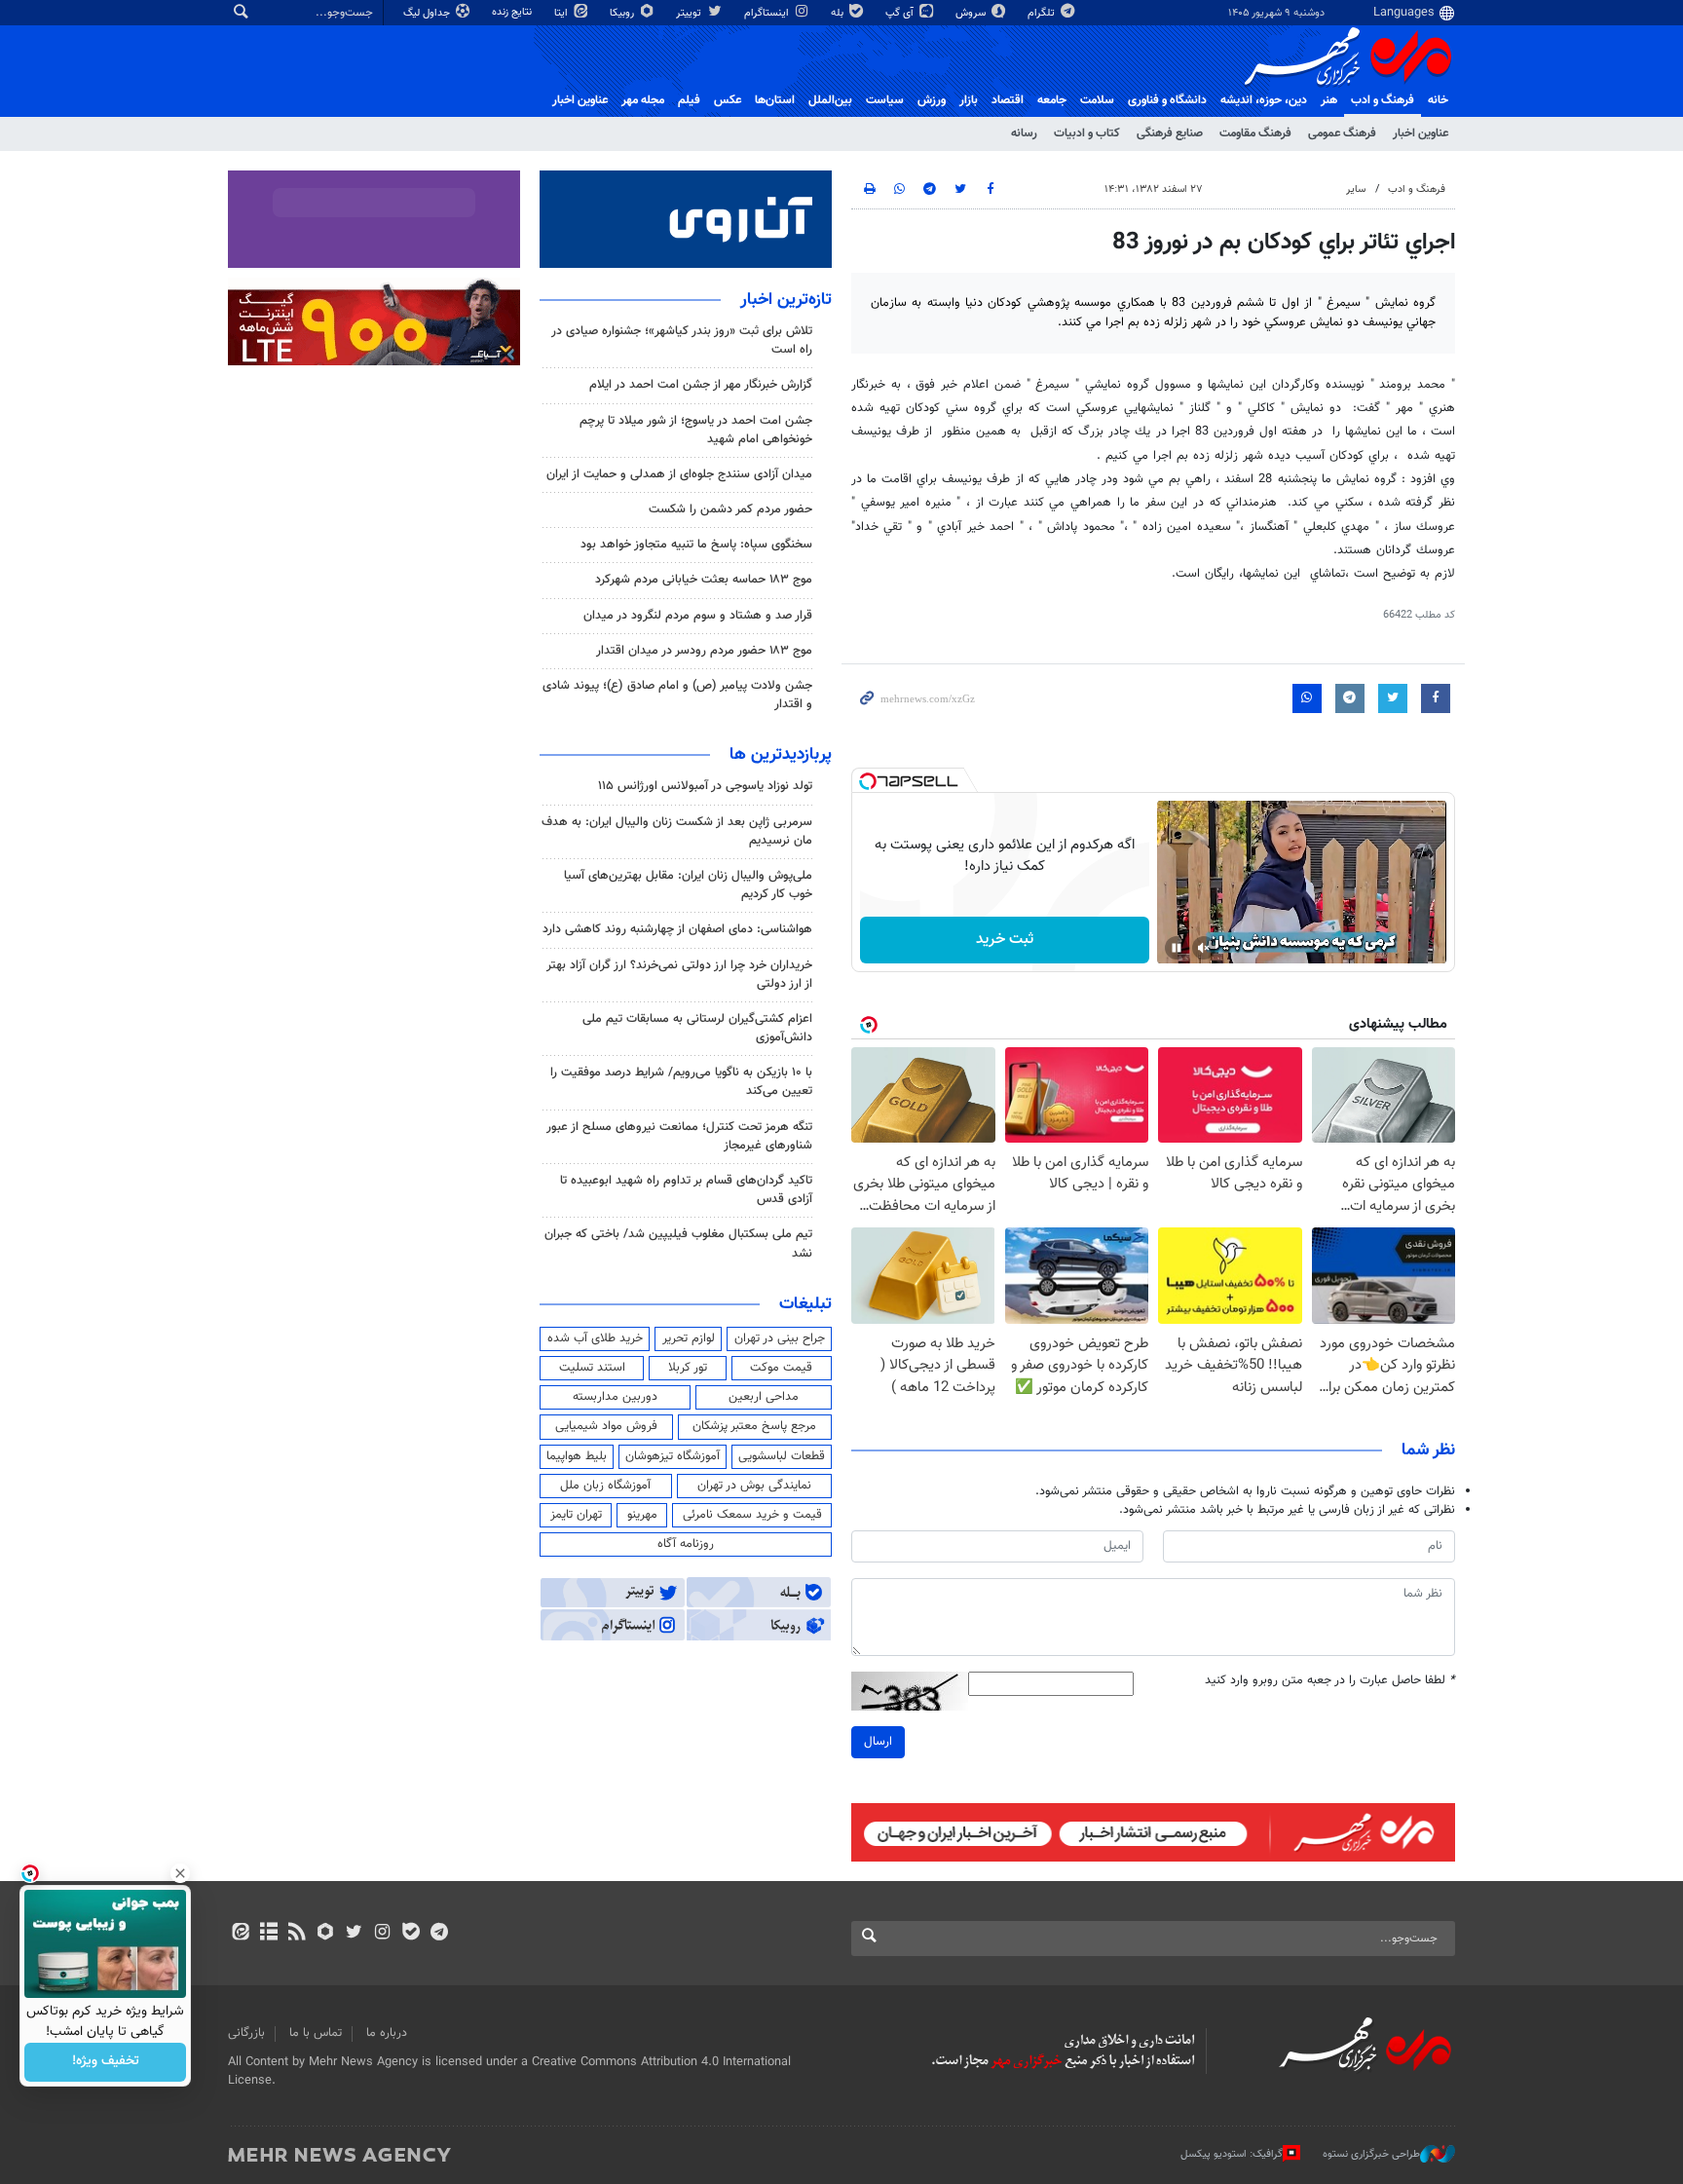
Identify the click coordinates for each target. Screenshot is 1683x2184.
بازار (969, 100)
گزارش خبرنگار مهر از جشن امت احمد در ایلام (701, 385)
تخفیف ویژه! (106, 2062)
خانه (1438, 100)
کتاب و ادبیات (1087, 133)
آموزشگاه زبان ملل (605, 1486)
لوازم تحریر (689, 1338)
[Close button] (180, 1873)
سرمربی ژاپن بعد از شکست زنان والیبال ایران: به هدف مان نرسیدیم (677, 831)
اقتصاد (1008, 100)
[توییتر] (354, 1934)
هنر (1329, 100)
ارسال (878, 1742)
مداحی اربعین (764, 1397)
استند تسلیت (592, 1368)
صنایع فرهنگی (1170, 133)
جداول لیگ (428, 13)
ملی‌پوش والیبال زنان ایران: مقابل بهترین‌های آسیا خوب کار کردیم (688, 885)
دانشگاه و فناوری (1167, 100)
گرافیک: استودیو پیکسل (1232, 2154)
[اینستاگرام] (382, 1934)
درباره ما (387, 2033)
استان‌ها (775, 100)
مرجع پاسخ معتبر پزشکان (754, 1426)
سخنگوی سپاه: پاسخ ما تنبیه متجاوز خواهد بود (696, 545)
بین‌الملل (830, 100)
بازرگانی (246, 2033)
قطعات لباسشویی (782, 1456)
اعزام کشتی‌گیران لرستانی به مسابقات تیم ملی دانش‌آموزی (697, 1028)
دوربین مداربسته (615, 1397)
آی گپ (901, 13)
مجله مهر (643, 100)
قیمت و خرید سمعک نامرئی (752, 1515)
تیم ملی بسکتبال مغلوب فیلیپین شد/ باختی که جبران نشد (678, 1243)
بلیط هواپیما (577, 1456)
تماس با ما (316, 2033)
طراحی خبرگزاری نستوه (1371, 2154)
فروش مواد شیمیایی (606, 1426)
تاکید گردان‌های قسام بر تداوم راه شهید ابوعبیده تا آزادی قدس (686, 1190)
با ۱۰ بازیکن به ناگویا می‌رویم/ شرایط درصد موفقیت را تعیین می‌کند (681, 1082)
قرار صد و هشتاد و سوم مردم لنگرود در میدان (698, 616)
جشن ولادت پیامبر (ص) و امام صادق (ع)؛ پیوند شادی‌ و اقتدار (677, 695)
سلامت (1097, 100)
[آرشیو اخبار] (268, 1934)
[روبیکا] (326, 1934)
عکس (728, 100)
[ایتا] (240, 1934)
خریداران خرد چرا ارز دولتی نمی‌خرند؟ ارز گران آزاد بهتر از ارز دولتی (679, 975)
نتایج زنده (513, 12)
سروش (972, 13)
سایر (1356, 189)
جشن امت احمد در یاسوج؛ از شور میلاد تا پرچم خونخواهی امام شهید (696, 430)
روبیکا (623, 13)
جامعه (1052, 100)
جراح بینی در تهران (780, 1338)
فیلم (689, 100)
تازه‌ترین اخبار (786, 300)
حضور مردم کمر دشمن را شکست (730, 509)
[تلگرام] (439, 1934)
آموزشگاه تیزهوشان (673, 1456)
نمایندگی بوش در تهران (754, 1486)
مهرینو (642, 1515)
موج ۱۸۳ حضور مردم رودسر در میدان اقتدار (704, 651)
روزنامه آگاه (686, 1544)
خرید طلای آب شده (595, 1338)
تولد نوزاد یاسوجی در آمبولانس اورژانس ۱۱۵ (705, 786)
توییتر (690, 13)
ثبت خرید (1005, 940)
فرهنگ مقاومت (1255, 133)
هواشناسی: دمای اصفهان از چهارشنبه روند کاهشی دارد (677, 929)
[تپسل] (868, 781)
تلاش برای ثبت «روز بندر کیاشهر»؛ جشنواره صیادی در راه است (682, 340)
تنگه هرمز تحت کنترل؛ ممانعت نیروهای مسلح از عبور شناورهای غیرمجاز (679, 1136)
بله (839, 13)
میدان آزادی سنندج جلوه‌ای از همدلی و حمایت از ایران (679, 474)
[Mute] (1204, 948)
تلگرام (1043, 13)
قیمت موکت (781, 1368)
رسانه (1024, 133)
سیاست (885, 100)
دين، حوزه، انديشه (1264, 100)
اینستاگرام (768, 13)
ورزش (932, 100)
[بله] (411, 1934)
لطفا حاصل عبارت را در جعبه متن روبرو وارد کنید (1330, 1681)
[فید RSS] (297, 1934)
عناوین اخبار (1421, 133)
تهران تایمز (576, 1515)
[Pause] (1177, 948)
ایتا (562, 13)
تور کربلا (688, 1368)
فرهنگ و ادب (1383, 100)
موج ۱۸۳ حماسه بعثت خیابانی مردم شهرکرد (704, 580)
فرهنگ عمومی (1342, 133)
